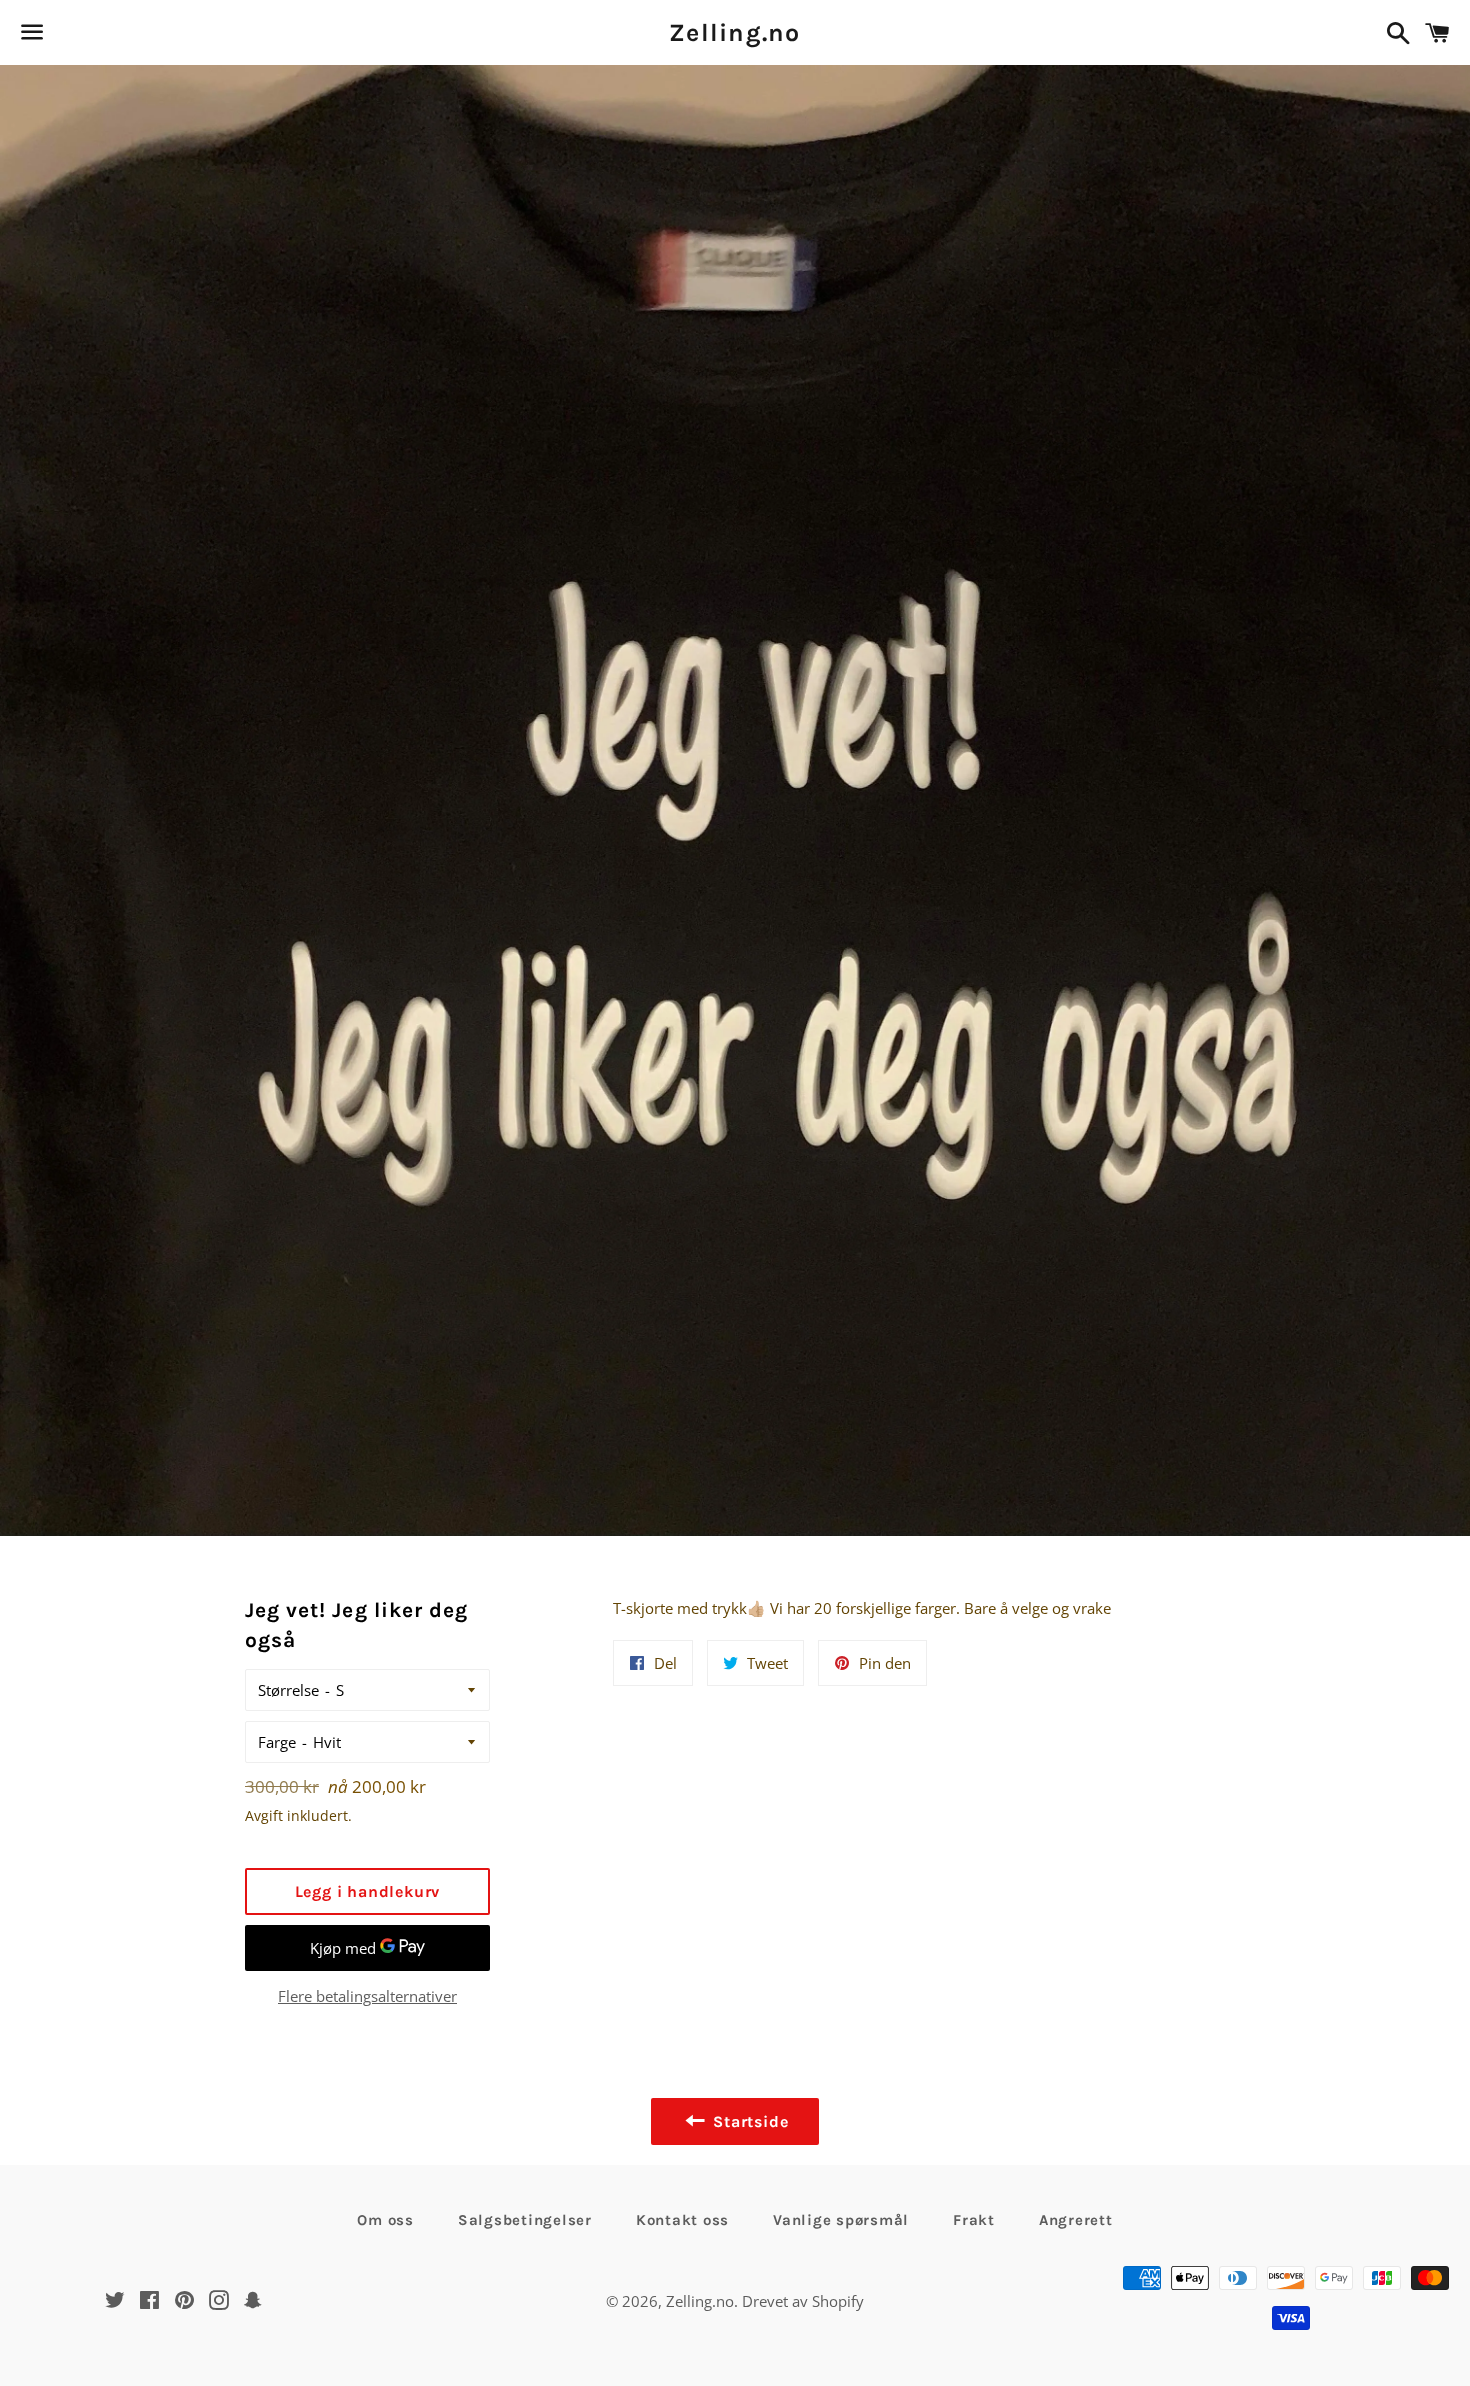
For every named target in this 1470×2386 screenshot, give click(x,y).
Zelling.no (735, 32)
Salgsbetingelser (525, 2220)
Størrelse (288, 1690)
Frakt (974, 2220)
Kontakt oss (682, 2220)
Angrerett (1076, 2220)
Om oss (385, 2220)
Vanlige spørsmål (841, 2220)
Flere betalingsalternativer (367, 1996)
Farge (277, 1742)
